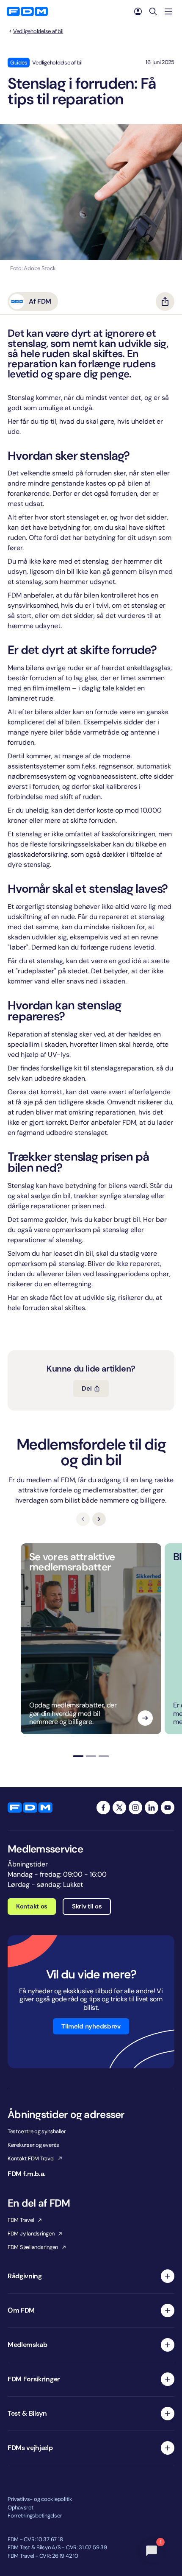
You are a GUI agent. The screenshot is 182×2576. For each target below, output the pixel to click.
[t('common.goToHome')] (30, 1808)
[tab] (78, 1756)
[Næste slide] (99, 1519)
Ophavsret (21, 2508)
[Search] (153, 11)
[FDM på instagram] (135, 1808)
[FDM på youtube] (168, 1808)
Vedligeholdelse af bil (38, 31)
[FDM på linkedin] (152, 1808)
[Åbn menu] (168, 11)
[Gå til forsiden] (27, 11)
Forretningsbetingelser (35, 2516)
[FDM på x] (119, 1808)
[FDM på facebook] (103, 1808)
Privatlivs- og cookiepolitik (40, 2499)
